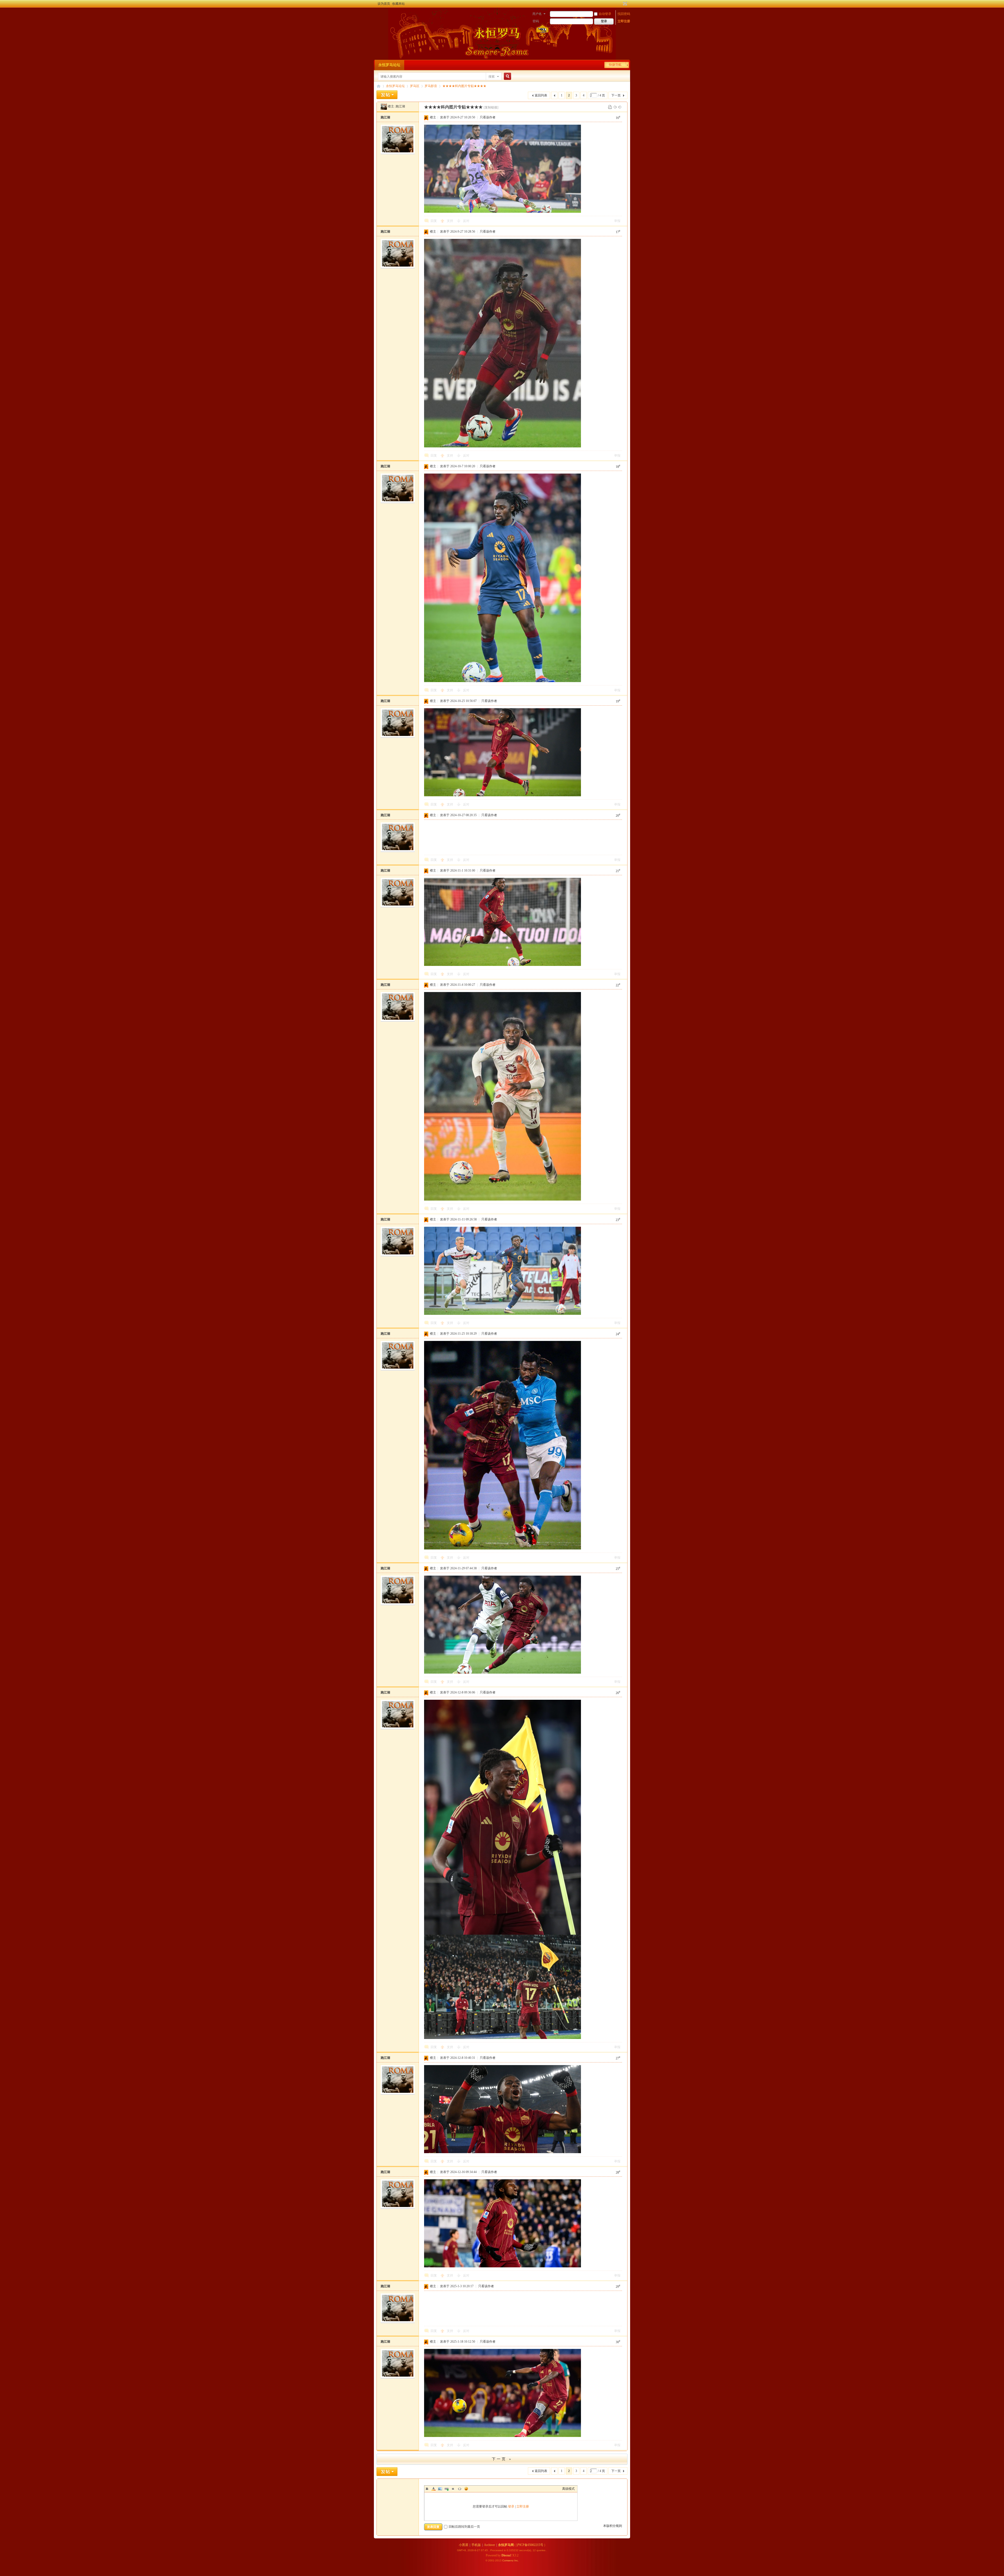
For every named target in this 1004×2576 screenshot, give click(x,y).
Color (433, 2489)
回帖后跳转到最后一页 (464, 2527)
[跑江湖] (384, 106)
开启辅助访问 (620, 4)
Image (440, 2489)
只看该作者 (488, 117)
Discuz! (506, 2555)
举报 (617, 221)
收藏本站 (398, 4)
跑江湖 (400, 106)
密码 (536, 21)
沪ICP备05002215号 (530, 2545)
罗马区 (415, 86)
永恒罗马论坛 (389, 65)
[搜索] (507, 76)
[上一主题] (615, 107)
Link (447, 2489)
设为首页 (384, 4)
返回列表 (541, 95)
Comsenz (508, 2560)
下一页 (616, 95)
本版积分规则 (613, 2526)
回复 (434, 221)
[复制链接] (491, 107)
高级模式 (568, 2489)
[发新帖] (387, 95)
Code (460, 2489)
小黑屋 (464, 2545)
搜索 (492, 77)
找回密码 (624, 14)
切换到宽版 (624, 4)
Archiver (489, 2545)
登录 (511, 2506)
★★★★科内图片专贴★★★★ (464, 86)
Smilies (466, 2489)
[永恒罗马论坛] (380, 14)
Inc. (517, 2560)
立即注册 (624, 21)
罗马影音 (431, 86)
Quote (453, 2489)
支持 (450, 221)
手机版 (476, 2545)
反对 (466, 221)
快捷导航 (615, 65)
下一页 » (502, 2459)
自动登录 (605, 14)
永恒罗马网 (506, 2545)
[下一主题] (620, 107)
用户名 (537, 14)
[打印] (610, 107)
